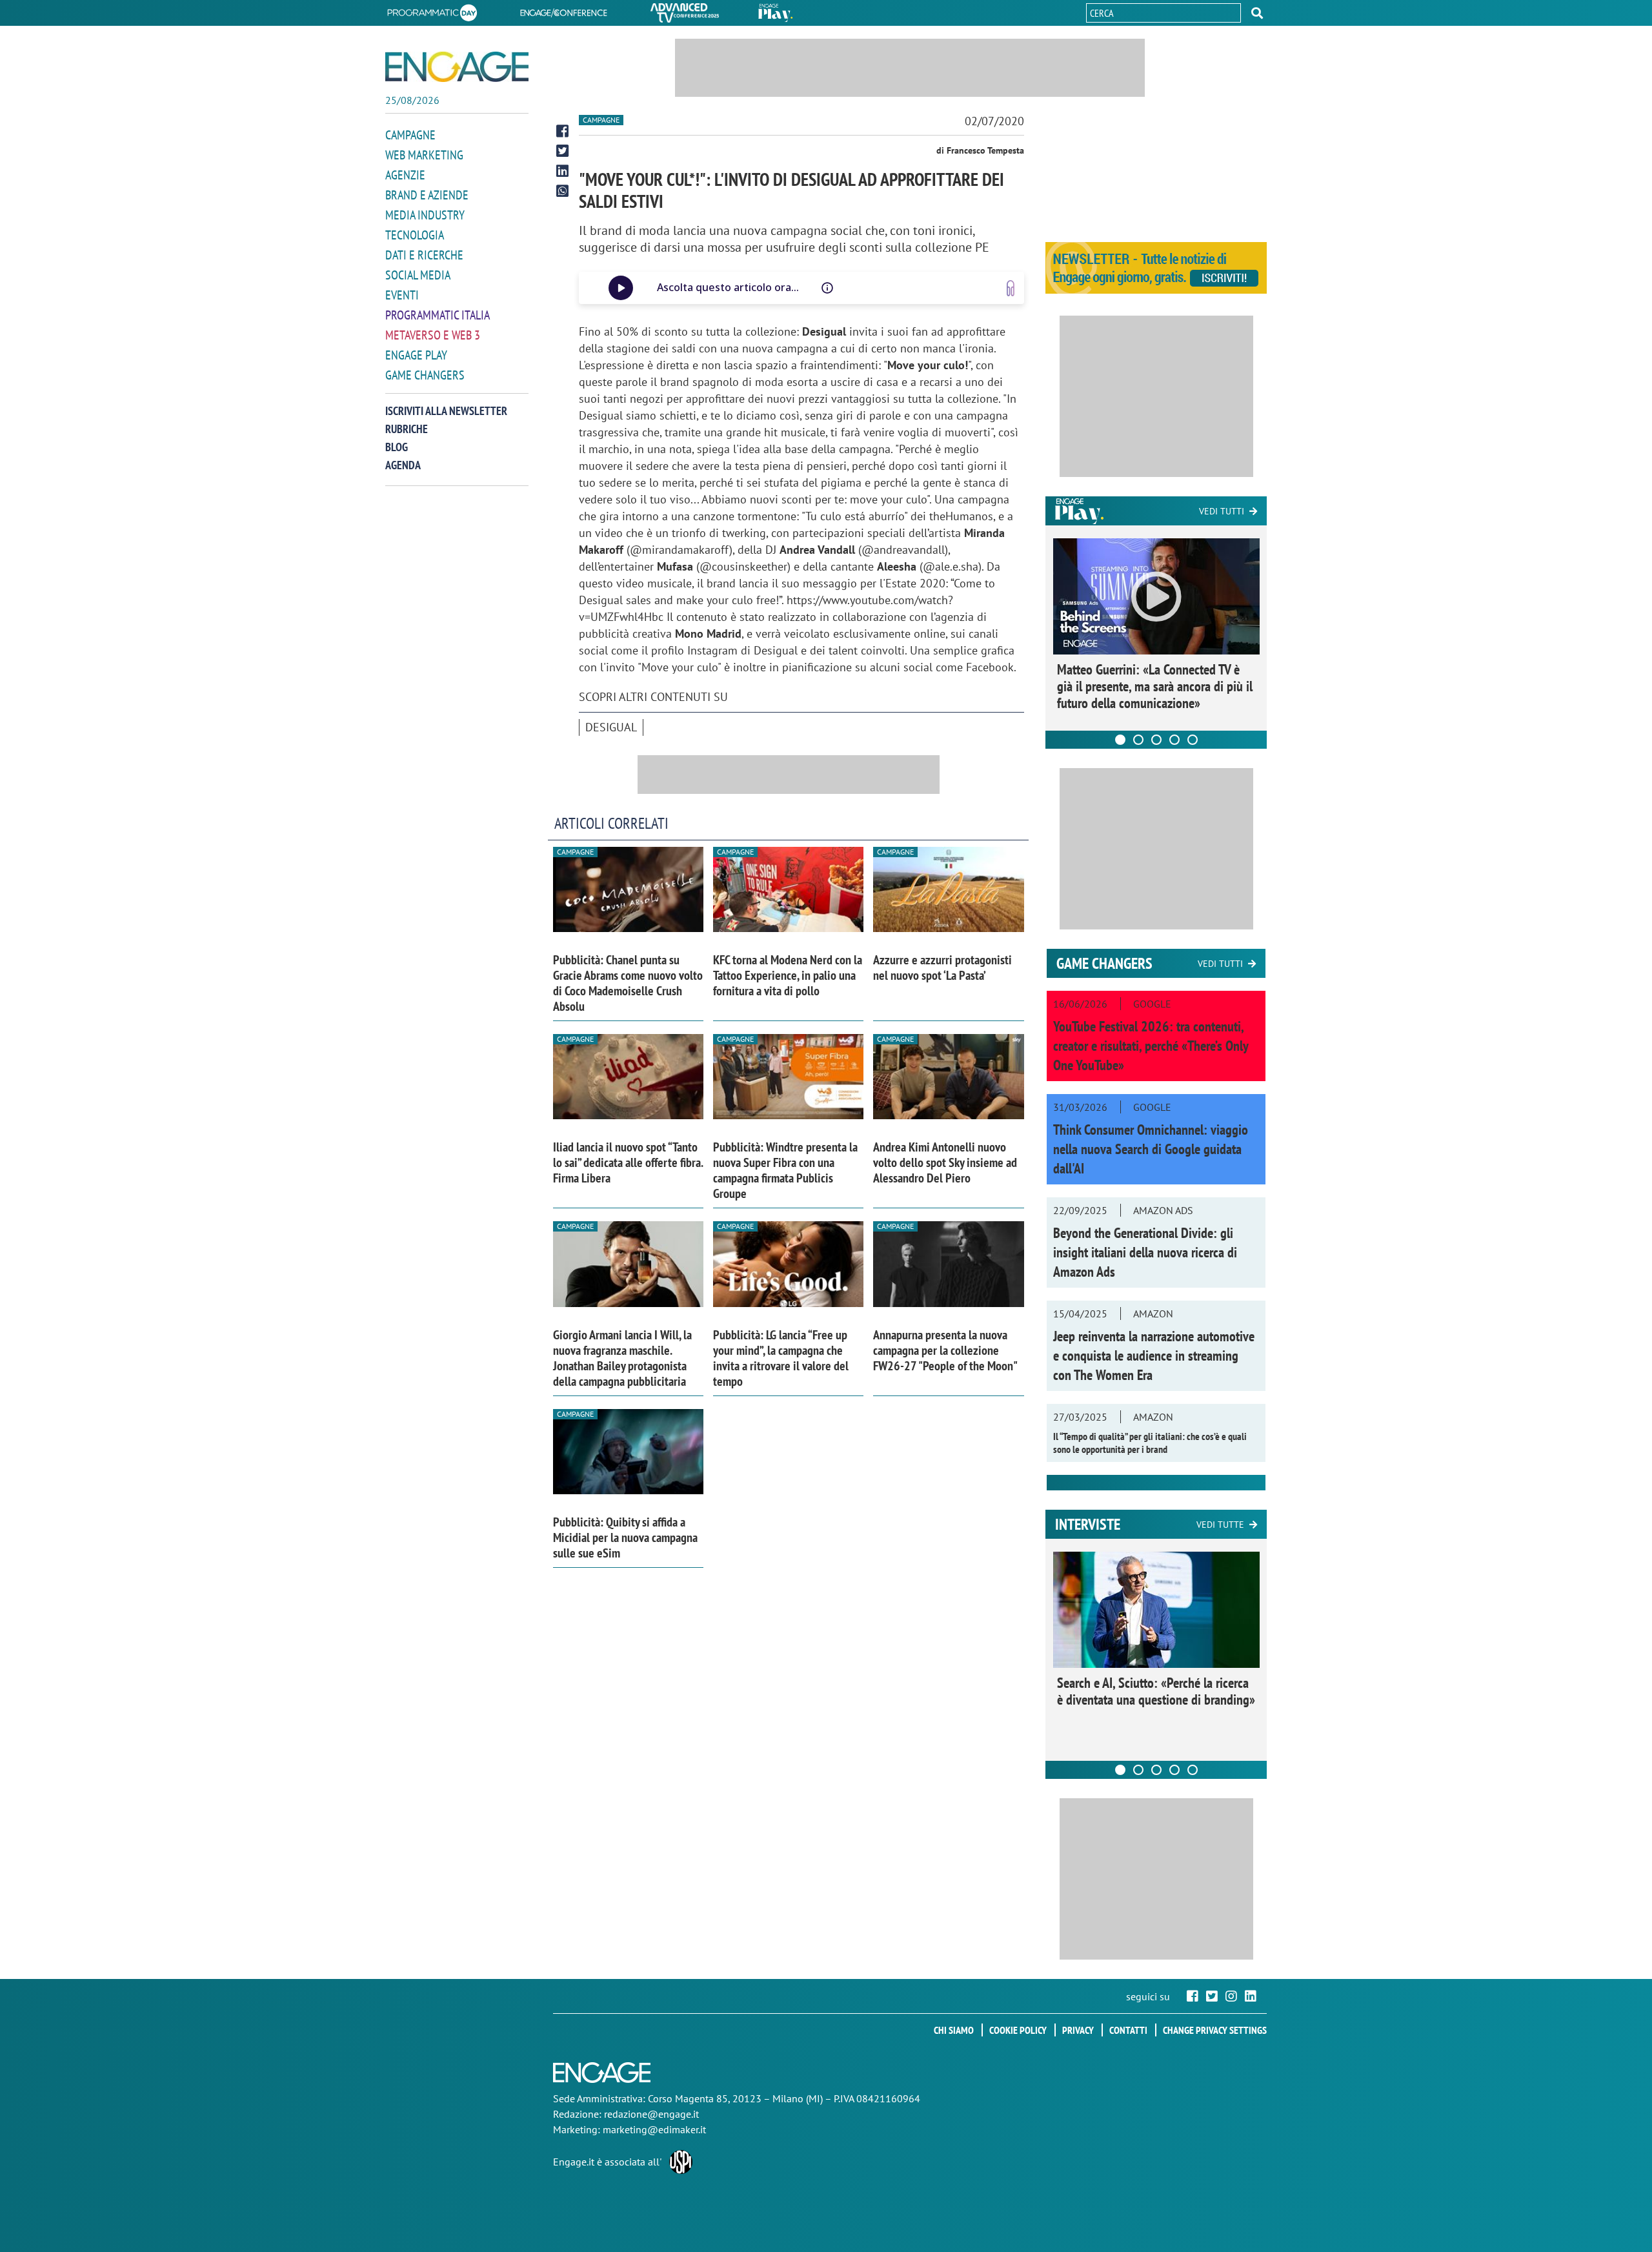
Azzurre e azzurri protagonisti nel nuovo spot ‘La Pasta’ (942, 968)
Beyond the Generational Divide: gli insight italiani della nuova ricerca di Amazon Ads (1145, 1252)
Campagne (410, 135)
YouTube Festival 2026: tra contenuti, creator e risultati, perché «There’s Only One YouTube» (1151, 1046)
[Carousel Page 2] (1138, 740)
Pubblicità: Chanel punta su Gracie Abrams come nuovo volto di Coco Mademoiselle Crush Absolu (628, 983)
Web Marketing (424, 155)
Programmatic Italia (438, 315)
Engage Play (416, 355)
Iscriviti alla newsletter (446, 411)
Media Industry (425, 215)
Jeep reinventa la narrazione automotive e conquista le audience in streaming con (1154, 1355)
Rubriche (407, 429)
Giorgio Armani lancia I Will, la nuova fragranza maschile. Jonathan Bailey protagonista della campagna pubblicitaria (622, 1358)
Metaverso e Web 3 (433, 335)
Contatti (1128, 2030)
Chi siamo (954, 2030)
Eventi (402, 295)
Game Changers (425, 375)
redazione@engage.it (651, 2114)
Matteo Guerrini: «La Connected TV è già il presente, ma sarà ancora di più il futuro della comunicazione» (1155, 686)
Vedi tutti (1222, 511)
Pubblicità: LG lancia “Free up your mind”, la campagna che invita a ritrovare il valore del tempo (781, 1358)
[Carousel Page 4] (1174, 740)
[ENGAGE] (457, 67)
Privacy (1078, 2030)
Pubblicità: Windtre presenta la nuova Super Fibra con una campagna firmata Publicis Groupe (785, 1170)
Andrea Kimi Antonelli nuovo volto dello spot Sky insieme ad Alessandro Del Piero (945, 1162)
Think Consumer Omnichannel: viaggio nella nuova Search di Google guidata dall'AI (1151, 1149)
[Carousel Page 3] (1156, 740)
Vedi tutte (1220, 1525)
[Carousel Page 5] (1193, 740)
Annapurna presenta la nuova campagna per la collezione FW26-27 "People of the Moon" (945, 1350)
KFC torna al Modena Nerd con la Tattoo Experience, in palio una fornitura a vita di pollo (788, 975)
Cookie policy (1018, 2030)
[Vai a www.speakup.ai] (1011, 288)
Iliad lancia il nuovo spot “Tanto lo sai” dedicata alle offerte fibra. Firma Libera (628, 1162)
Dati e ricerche (424, 255)
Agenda (403, 465)
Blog (397, 447)
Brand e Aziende (427, 195)
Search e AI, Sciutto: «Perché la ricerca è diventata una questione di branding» (1156, 1691)
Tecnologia (415, 235)
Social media (418, 275)
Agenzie (405, 175)
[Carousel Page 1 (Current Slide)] (1120, 740)
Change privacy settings (1215, 2030)
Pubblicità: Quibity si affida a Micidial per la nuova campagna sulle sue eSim (625, 1537)
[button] (1257, 13)
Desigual (611, 727)
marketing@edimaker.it (654, 2129)
